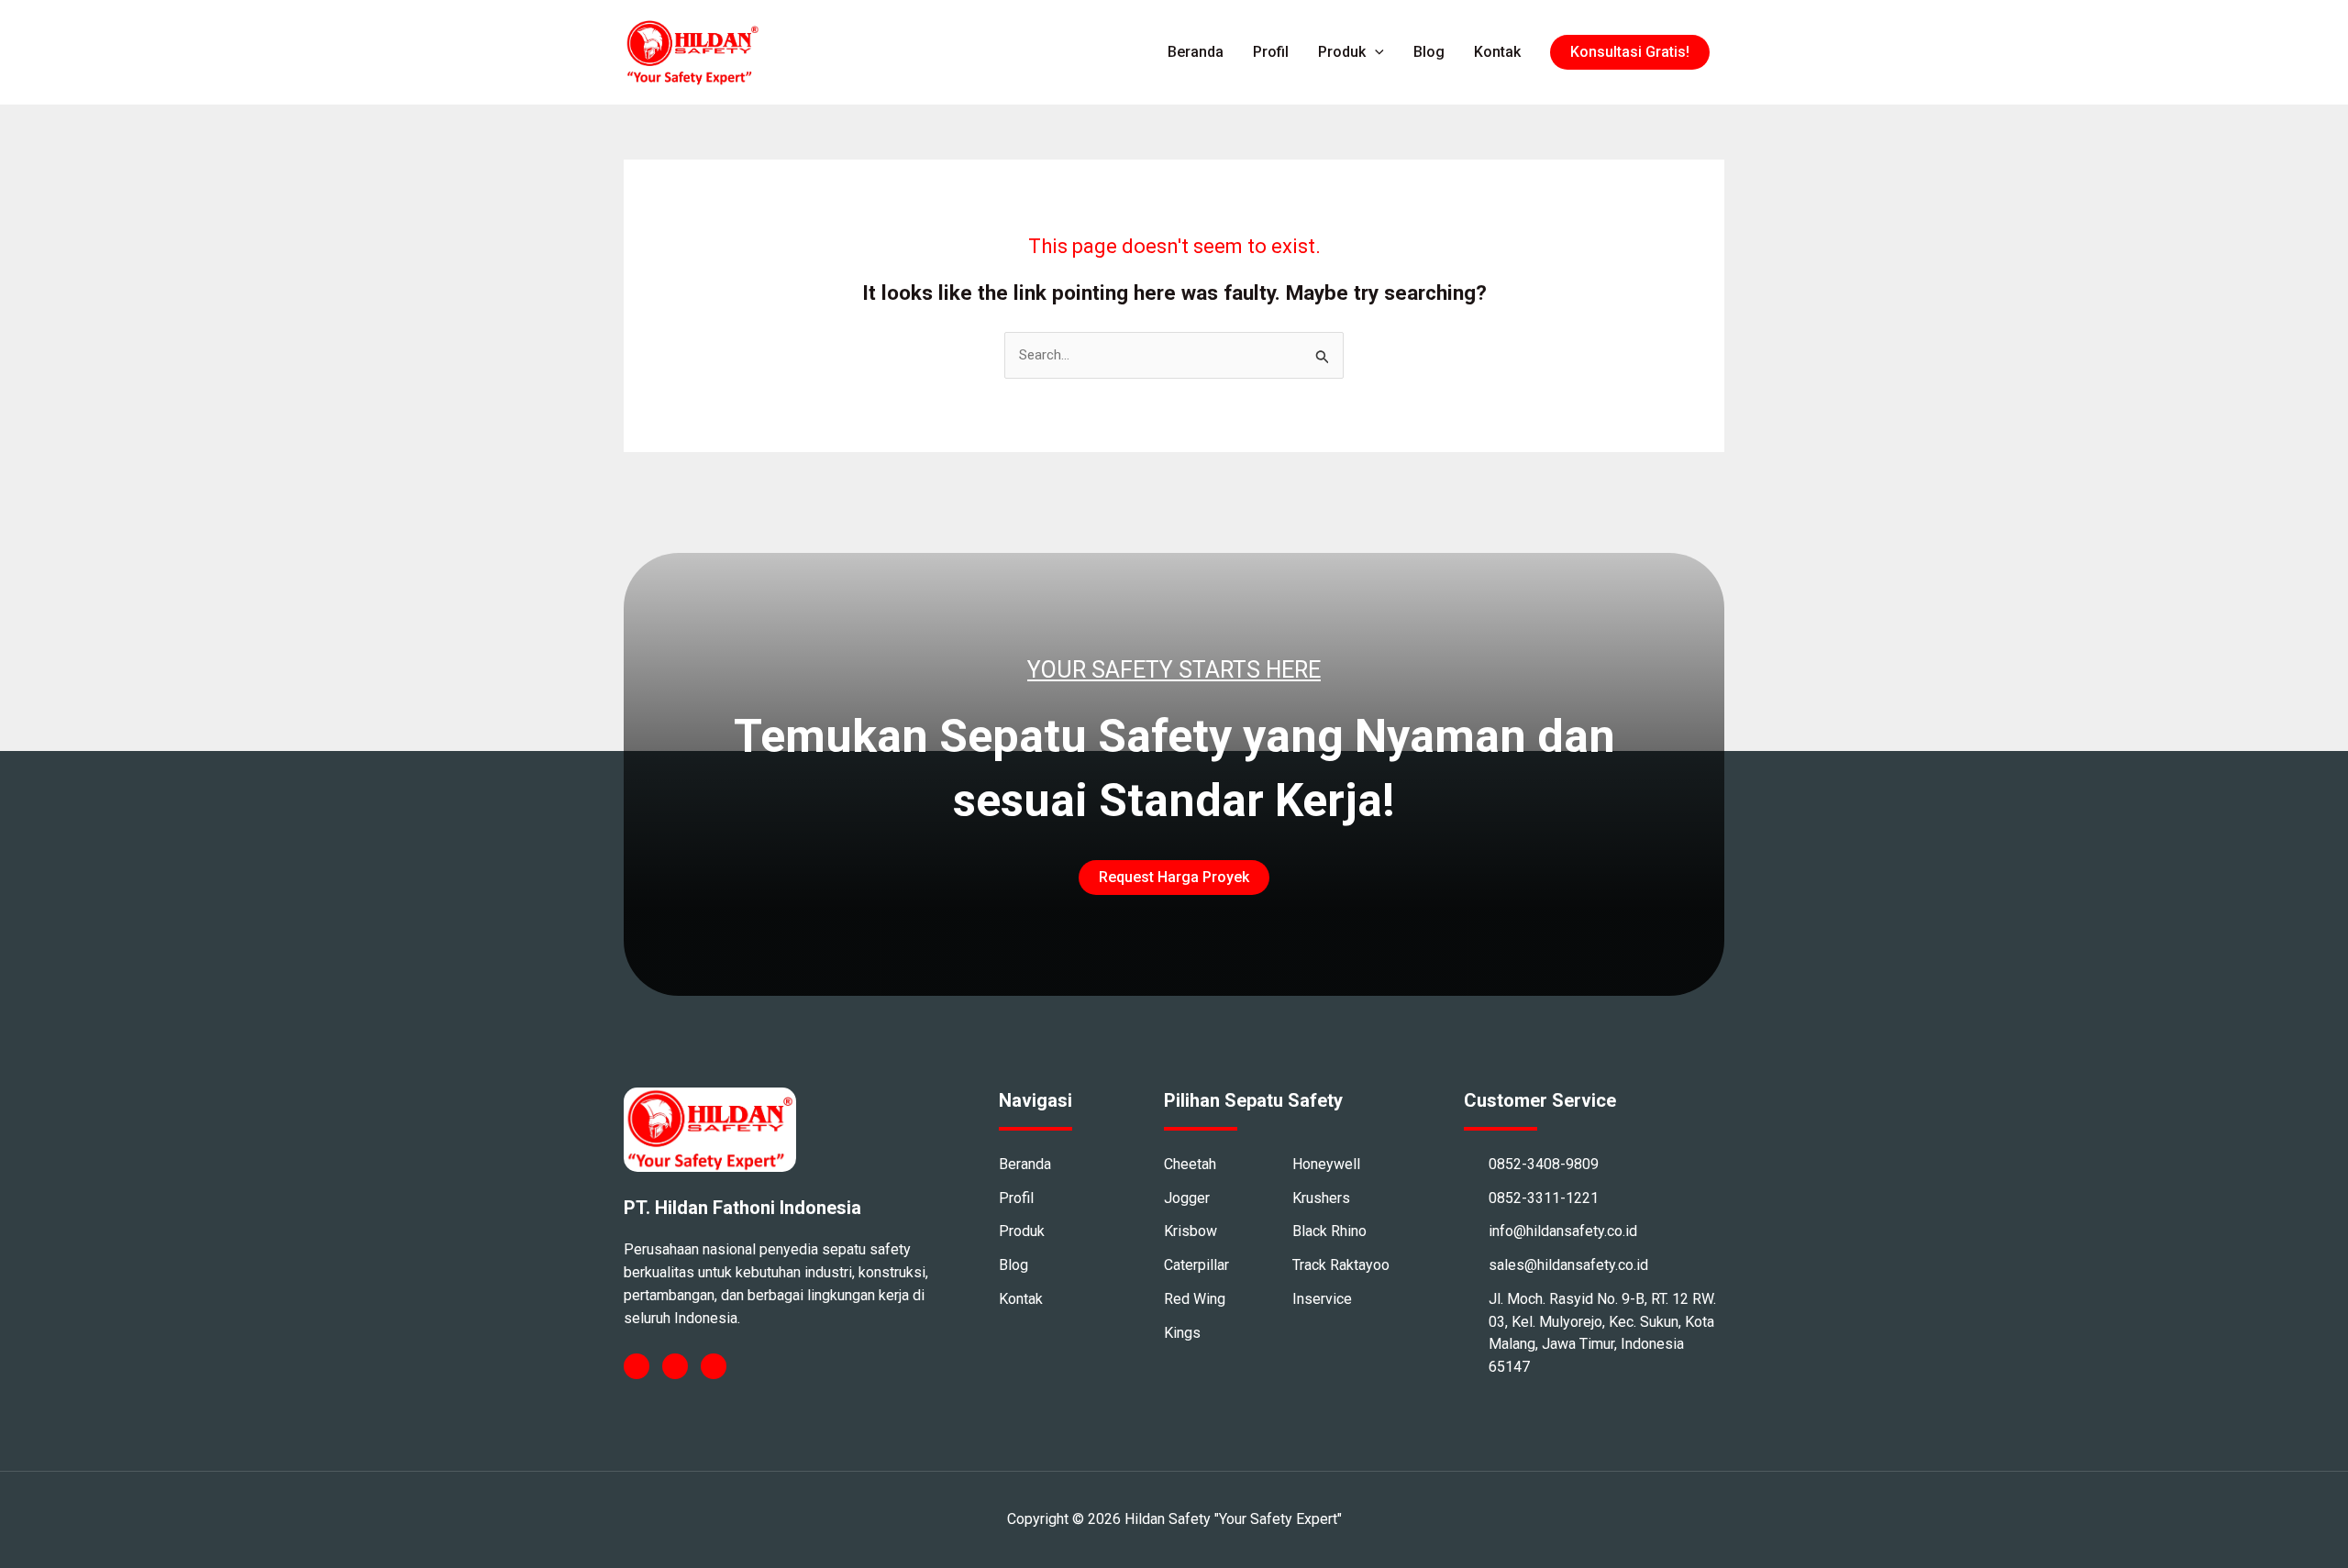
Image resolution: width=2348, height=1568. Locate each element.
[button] (1630, 52)
